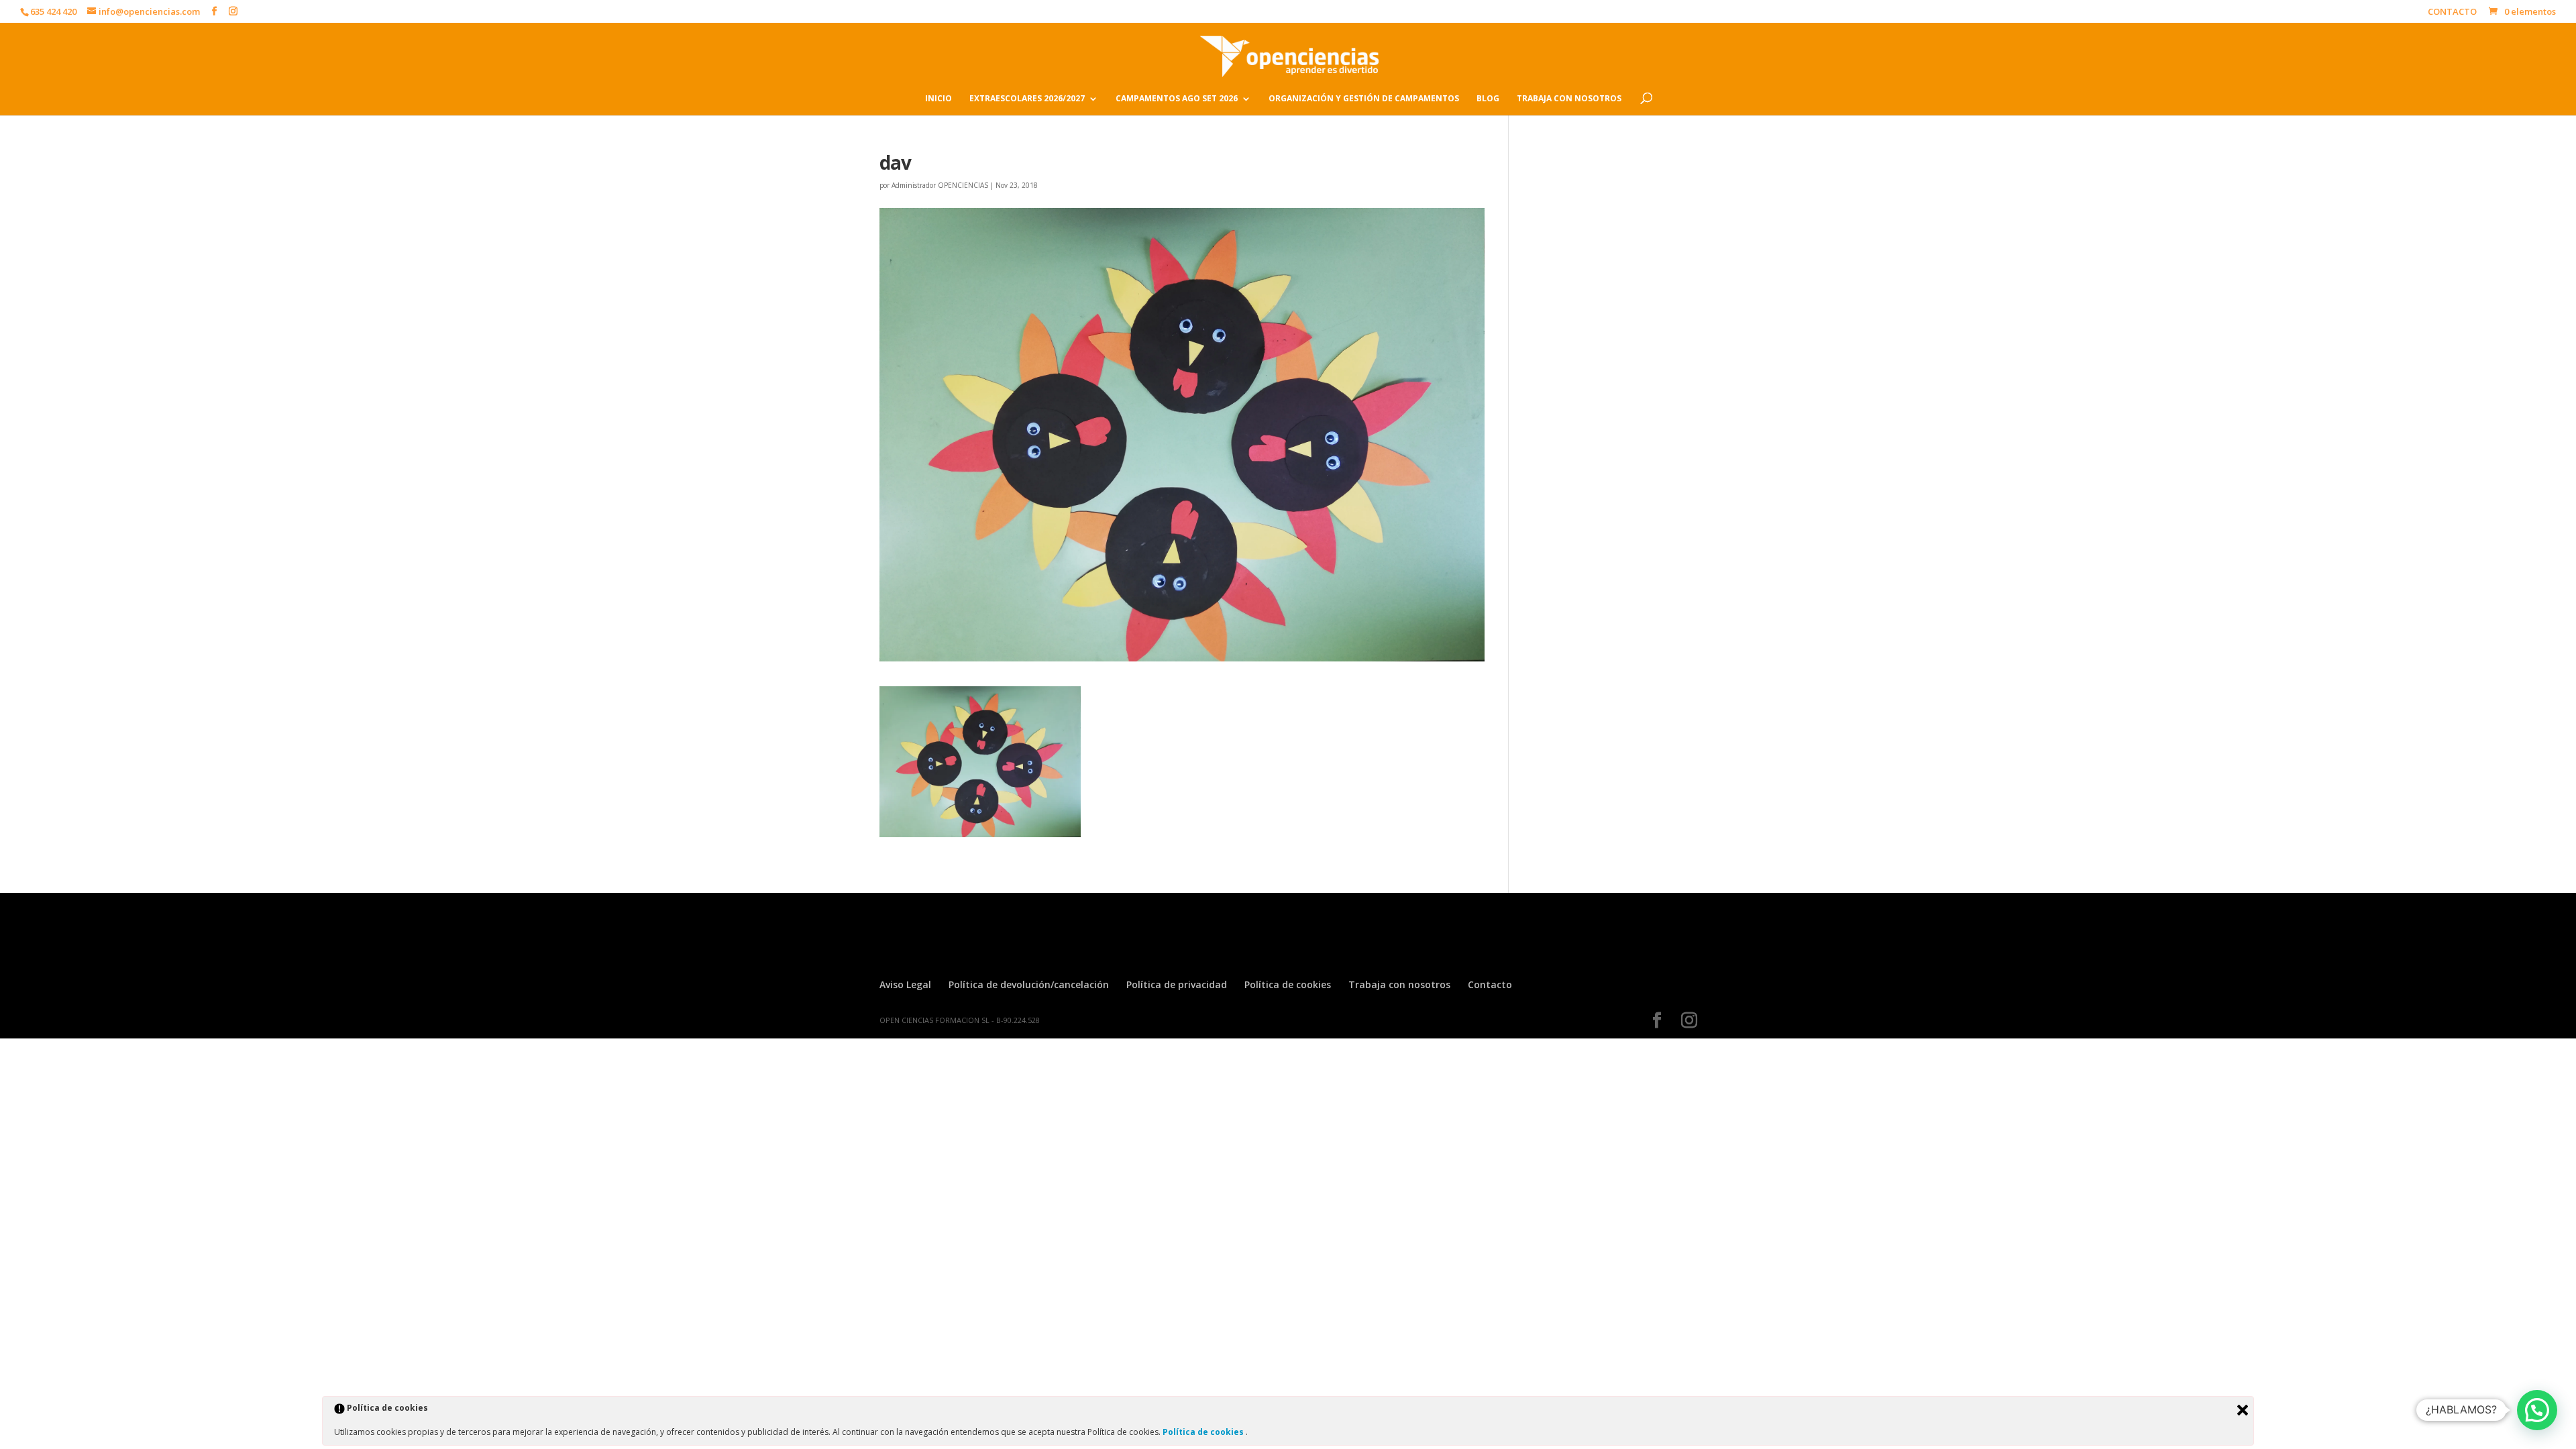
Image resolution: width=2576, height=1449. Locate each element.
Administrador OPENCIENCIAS (940, 185)
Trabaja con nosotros (1399, 984)
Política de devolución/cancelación (1029, 984)
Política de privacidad (1177, 984)
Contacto (1490, 984)
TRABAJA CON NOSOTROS (1569, 99)
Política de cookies (1288, 984)
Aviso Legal (905, 984)
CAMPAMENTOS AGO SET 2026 (1177, 99)
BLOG (1488, 99)
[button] (2537, 1410)
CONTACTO (2452, 12)
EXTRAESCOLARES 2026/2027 (1027, 99)
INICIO (938, 99)
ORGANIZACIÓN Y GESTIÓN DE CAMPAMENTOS (1364, 99)
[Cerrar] (2243, 1410)
